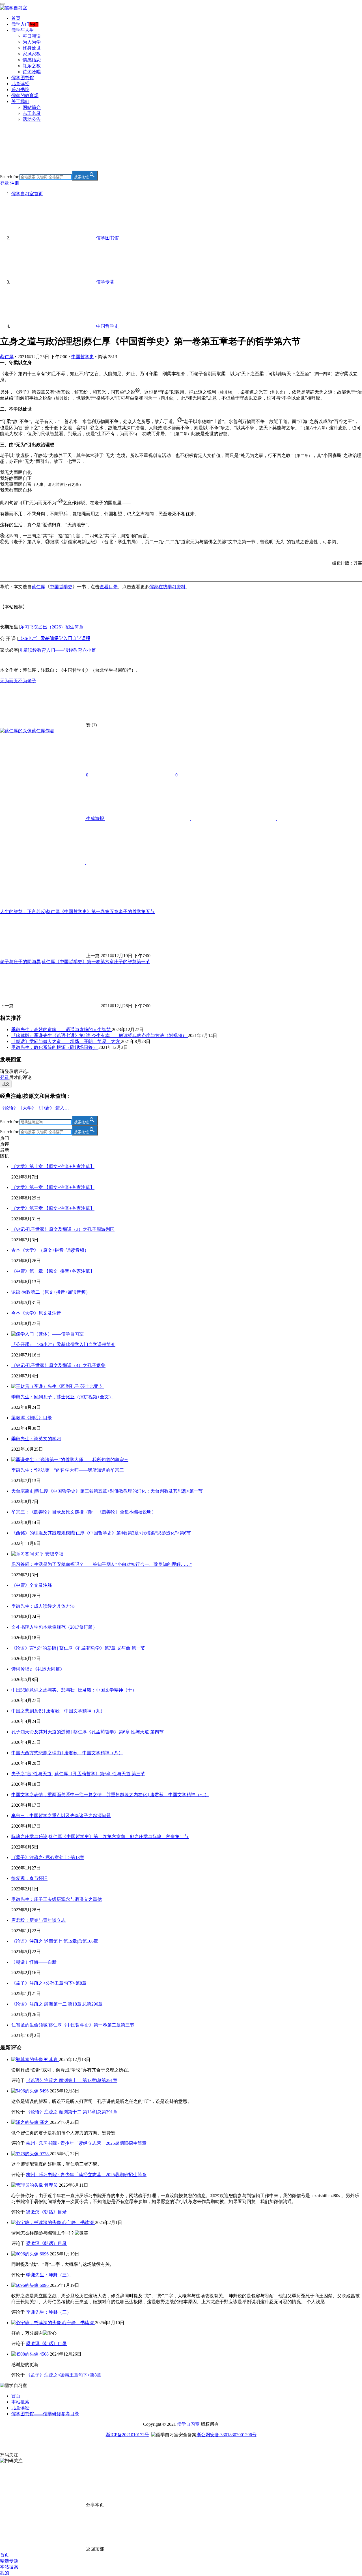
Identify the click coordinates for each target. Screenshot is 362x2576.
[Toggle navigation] (2, 4)
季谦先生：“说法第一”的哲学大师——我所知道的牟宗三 (68, 1470)
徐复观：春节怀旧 (29, 1878)
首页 (16, 18)
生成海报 (95, 818)
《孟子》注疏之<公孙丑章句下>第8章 (49, 1983)
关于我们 (20, 101)
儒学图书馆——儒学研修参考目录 (45, 2414)
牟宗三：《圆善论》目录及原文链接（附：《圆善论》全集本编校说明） (84, 1512)
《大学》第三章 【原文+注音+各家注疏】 (53, 1208)
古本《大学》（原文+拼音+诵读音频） (50, 1250)
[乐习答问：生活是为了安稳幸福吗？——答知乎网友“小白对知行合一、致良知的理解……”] (37, 1554)
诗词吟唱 (32, 72)
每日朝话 (32, 36)
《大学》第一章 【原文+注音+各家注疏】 (53, 1187)
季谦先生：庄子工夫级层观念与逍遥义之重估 (57, 1899)
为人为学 (32, 42)
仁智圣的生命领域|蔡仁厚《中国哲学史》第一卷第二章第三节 (73, 2025)
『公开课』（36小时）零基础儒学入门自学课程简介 (63, 1344)
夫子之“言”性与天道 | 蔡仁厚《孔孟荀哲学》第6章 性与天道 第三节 (78, 1774)
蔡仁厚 (7, 357)
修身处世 (32, 48)
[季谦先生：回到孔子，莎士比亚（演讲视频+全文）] (58, 1386)
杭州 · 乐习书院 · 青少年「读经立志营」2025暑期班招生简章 (86, 2143)
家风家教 (32, 54)
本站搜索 (20, 2402)
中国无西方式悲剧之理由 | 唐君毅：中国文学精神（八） (67, 1753)
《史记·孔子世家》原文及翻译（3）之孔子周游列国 (63, 1229)
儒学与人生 (23, 30)
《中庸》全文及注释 (32, 1585)
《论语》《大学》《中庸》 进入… (35, 1108)
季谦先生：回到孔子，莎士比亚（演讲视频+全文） (62, 1397)
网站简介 (32, 107)
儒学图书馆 (23, 78)
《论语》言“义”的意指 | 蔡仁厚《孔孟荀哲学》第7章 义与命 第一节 (78, 1648)
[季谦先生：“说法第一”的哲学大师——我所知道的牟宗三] (70, 1460)
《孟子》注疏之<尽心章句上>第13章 (48, 1857)
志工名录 (32, 113)
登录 (5, 183)
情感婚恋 (32, 60)
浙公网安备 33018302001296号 (227, 2435)
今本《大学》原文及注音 (36, 1313)
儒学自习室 (188, 2424)
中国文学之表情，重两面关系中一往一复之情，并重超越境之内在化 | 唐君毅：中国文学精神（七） (110, 1795)
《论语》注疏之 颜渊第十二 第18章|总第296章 (57, 2004)
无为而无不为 (14, 681)
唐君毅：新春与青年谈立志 (38, 1920)
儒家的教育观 (25, 95)
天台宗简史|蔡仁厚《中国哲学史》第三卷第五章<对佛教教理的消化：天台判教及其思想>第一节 (107, 1491)
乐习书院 (20, 90)
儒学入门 (20, 24)
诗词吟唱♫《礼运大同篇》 (38, 1669)
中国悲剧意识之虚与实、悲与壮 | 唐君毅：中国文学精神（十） (74, 1690)
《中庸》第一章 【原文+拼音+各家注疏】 (53, 1271)
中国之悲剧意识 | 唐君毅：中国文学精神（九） (58, 1711)
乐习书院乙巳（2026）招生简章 (52, 627)
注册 (15, 183)
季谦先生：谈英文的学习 (36, 1439)
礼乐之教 (32, 66)
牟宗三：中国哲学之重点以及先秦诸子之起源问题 (61, 1816)
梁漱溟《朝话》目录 (32, 1418)
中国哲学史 (83, 357)
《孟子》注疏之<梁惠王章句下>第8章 (64, 2375)
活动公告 (32, 119)
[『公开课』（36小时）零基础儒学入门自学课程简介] (48, 1334)
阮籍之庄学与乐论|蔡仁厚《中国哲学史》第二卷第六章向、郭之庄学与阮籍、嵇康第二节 (100, 1837)
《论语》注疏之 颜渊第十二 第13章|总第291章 (72, 2080)
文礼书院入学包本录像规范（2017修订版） (54, 1627)
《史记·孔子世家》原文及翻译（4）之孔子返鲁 (58, 1365)
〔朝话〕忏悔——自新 (34, 1962)
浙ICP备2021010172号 (127, 2435)
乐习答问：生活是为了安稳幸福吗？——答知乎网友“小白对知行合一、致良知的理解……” (102, 1564)
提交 (6, 1084)
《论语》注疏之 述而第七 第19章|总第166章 (55, 1941)
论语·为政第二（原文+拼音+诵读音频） (51, 1292)
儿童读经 (20, 84)
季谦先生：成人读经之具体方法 (43, 1606)
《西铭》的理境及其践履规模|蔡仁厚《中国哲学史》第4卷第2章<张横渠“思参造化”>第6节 (101, 1533)
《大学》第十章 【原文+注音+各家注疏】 (53, 1166)
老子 (32, 681)
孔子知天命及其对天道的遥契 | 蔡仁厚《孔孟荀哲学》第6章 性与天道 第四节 (88, 1732)
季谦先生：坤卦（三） (49, 2275)
